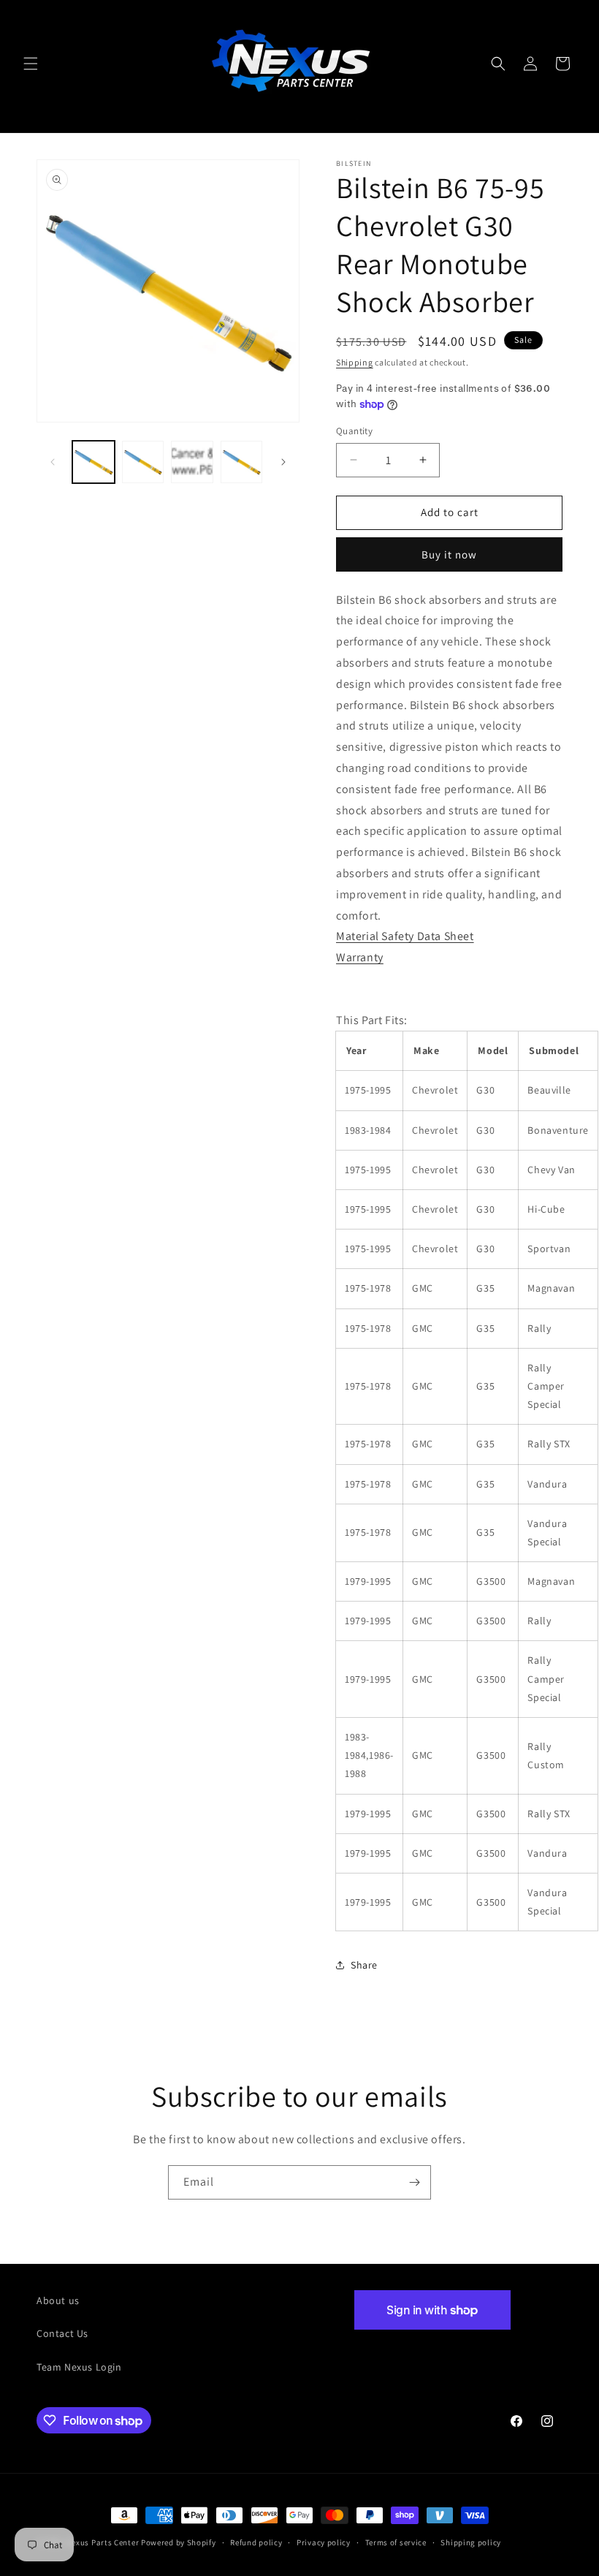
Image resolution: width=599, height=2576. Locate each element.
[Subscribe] (414, 2182)
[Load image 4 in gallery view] (242, 462)
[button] (31, 64)
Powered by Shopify (179, 2542)
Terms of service (396, 2542)
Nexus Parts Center (103, 2542)
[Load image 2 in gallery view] (143, 462)
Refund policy (256, 2542)
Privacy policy (324, 2542)
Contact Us (62, 2333)
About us (58, 2300)
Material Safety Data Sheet (405, 936)
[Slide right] (283, 462)
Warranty (360, 957)
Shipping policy (471, 2542)
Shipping (355, 362)
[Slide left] (53, 462)
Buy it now (449, 554)
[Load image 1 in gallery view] (94, 462)
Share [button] (364, 1965)
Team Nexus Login (79, 2367)
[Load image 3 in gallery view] (192, 462)
